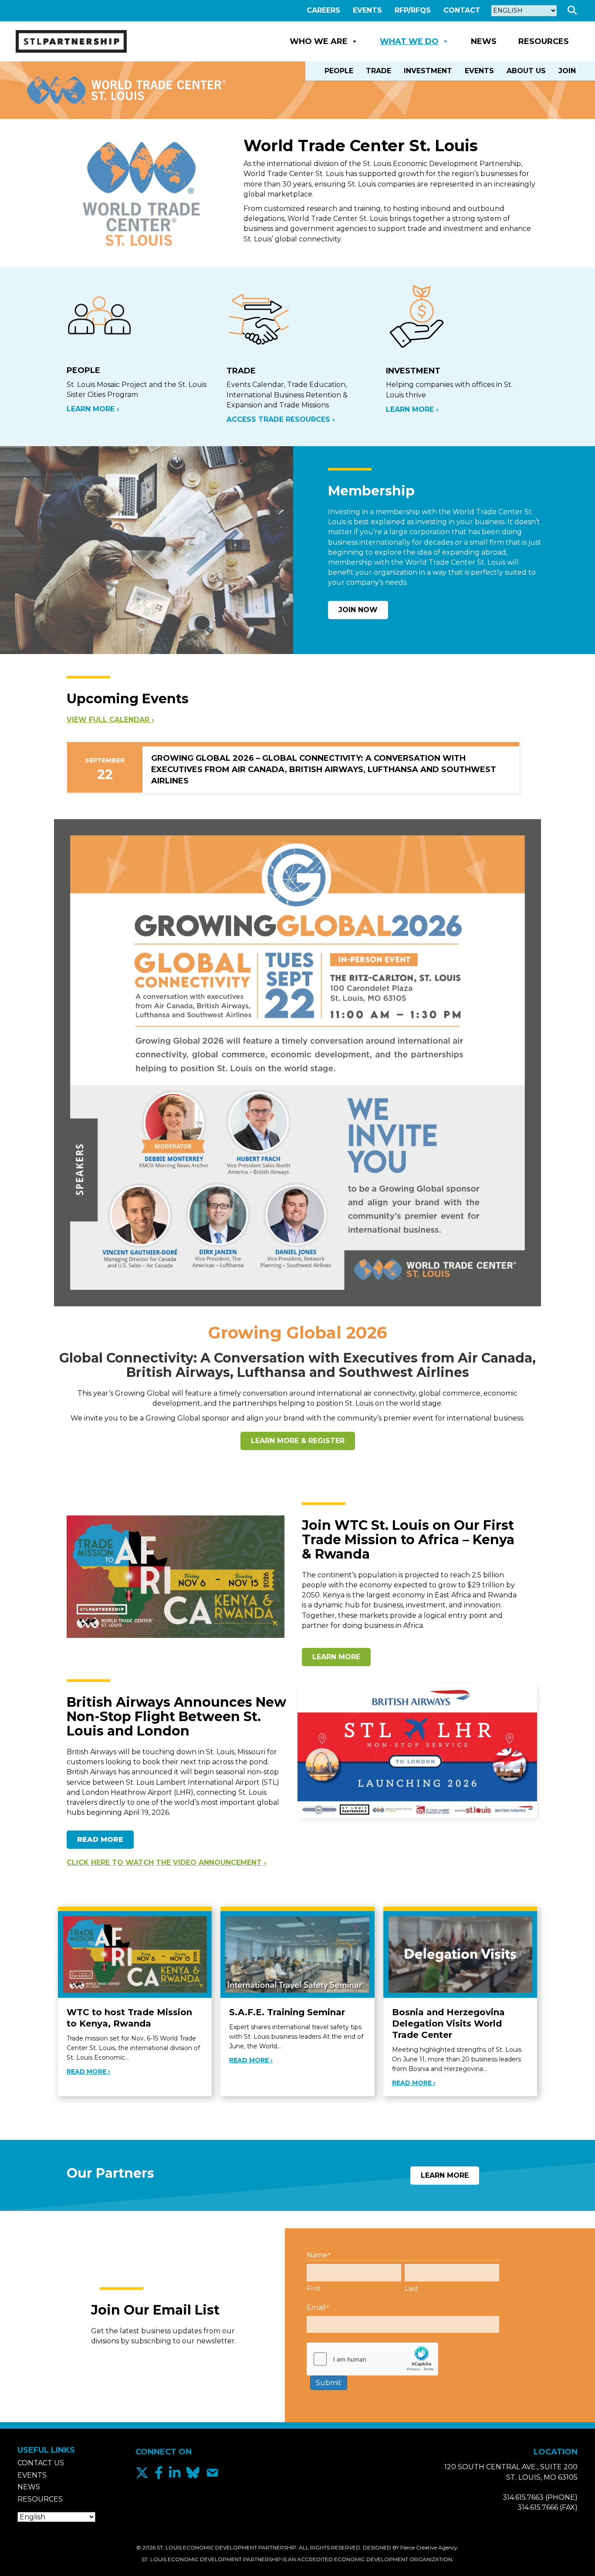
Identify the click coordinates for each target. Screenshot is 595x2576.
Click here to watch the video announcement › (166, 1863)
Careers (323, 10)
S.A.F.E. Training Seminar (287, 2012)
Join (567, 71)
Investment (428, 71)
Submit (329, 2383)
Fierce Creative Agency (429, 2547)
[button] (574, 11)
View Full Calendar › (110, 720)
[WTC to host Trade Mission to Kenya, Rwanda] (135, 1954)
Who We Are (319, 41)
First (314, 2288)
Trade (379, 71)
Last (411, 2288)
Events (367, 10)
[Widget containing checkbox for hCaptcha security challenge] (372, 2359)
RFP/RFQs (413, 10)
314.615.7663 (523, 2497)
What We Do (409, 41)
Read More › (88, 2071)
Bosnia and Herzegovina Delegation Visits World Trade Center (448, 2024)
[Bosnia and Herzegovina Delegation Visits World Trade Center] (460, 1954)
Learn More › (93, 409)
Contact (462, 10)
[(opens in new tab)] (297, 1063)
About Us (526, 71)
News (484, 41)
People (339, 71)
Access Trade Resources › (281, 419)
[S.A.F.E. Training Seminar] (297, 1954)
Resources (544, 41)
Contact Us (41, 2463)
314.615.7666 (538, 2507)
